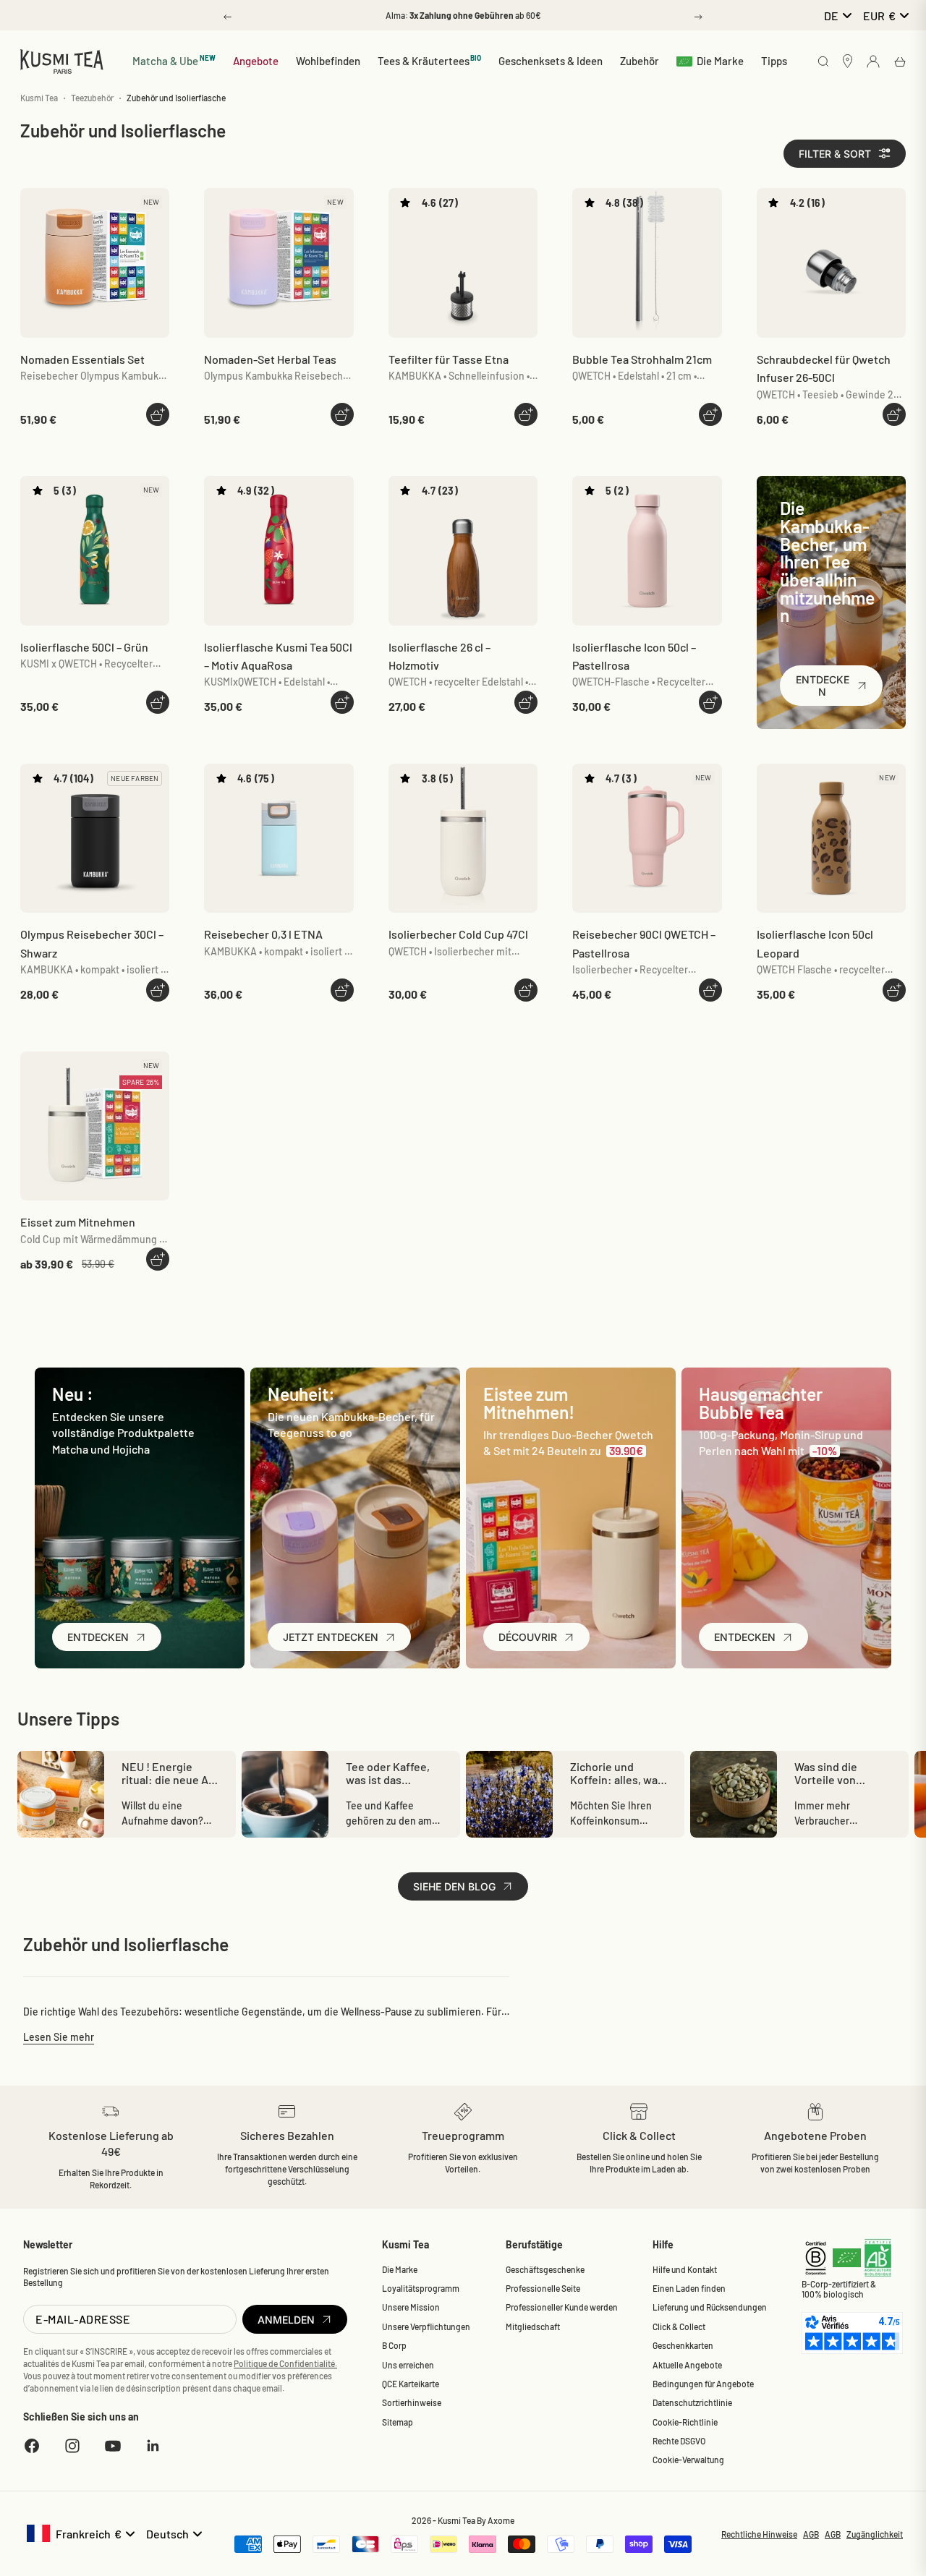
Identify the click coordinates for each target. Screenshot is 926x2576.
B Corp (394, 2345)
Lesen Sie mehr (59, 2037)
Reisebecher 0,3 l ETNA (263, 934)
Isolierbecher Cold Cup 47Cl (458, 934)
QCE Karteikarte (411, 2384)
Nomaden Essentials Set (82, 359)
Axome (501, 2520)
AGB (811, 2534)
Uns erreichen (408, 2365)
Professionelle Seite (543, 2288)
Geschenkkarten (683, 2345)
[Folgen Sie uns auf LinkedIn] (153, 2446)
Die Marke (720, 61)
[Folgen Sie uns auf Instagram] (72, 2446)
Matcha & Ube (174, 60)
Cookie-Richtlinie (685, 2422)
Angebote (256, 61)
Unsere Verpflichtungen (426, 2326)
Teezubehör (92, 98)
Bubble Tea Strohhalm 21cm (642, 359)
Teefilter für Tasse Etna (449, 359)
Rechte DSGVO (679, 2441)
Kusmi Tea (39, 98)
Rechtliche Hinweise (759, 2534)
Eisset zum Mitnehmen (78, 1222)
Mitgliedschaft (533, 2326)
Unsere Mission (411, 2307)
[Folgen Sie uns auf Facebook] (32, 2446)
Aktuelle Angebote (687, 2365)
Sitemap (398, 2422)
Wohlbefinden (328, 61)
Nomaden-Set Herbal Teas (270, 359)
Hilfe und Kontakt (685, 2269)
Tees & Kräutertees (430, 60)
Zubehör (640, 61)
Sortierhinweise (412, 2402)
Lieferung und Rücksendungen (710, 2307)
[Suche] (823, 63)
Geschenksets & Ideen (551, 61)
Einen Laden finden (689, 2288)
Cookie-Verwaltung (688, 2460)
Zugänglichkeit (875, 2534)
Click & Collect (679, 2326)
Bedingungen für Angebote (703, 2384)
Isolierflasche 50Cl (84, 647)
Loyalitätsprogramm (421, 2288)
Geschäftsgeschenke (545, 2269)
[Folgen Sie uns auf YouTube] (113, 2446)
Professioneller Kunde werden (562, 2307)
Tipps (774, 61)
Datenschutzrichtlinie (692, 2402)
